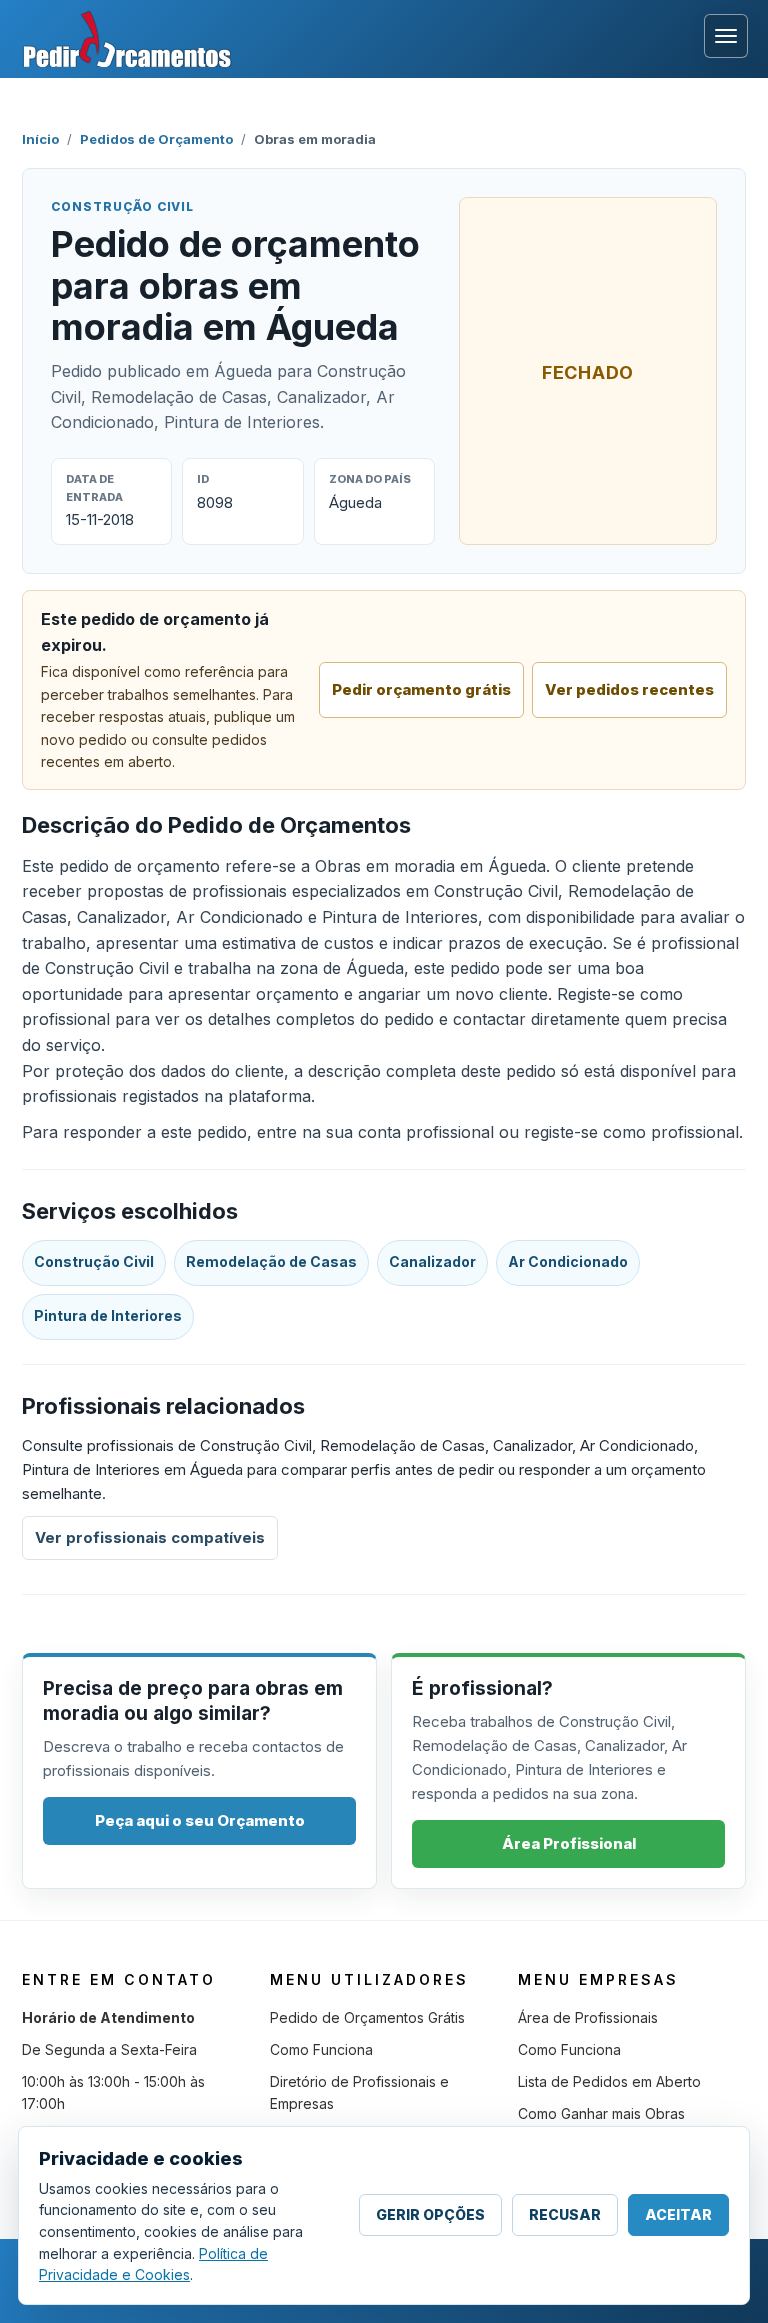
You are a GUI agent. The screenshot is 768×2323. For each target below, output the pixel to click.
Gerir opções (430, 2214)
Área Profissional (569, 1843)
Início (40, 139)
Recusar (565, 2214)
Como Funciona (321, 2049)
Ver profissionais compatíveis (150, 1537)
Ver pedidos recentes (629, 689)
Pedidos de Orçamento (156, 139)
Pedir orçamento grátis (421, 689)
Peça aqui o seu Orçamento (200, 1820)
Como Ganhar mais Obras (601, 2113)
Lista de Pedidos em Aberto (609, 2081)
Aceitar (678, 2214)
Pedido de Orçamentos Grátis (367, 2017)
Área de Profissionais (588, 2017)
